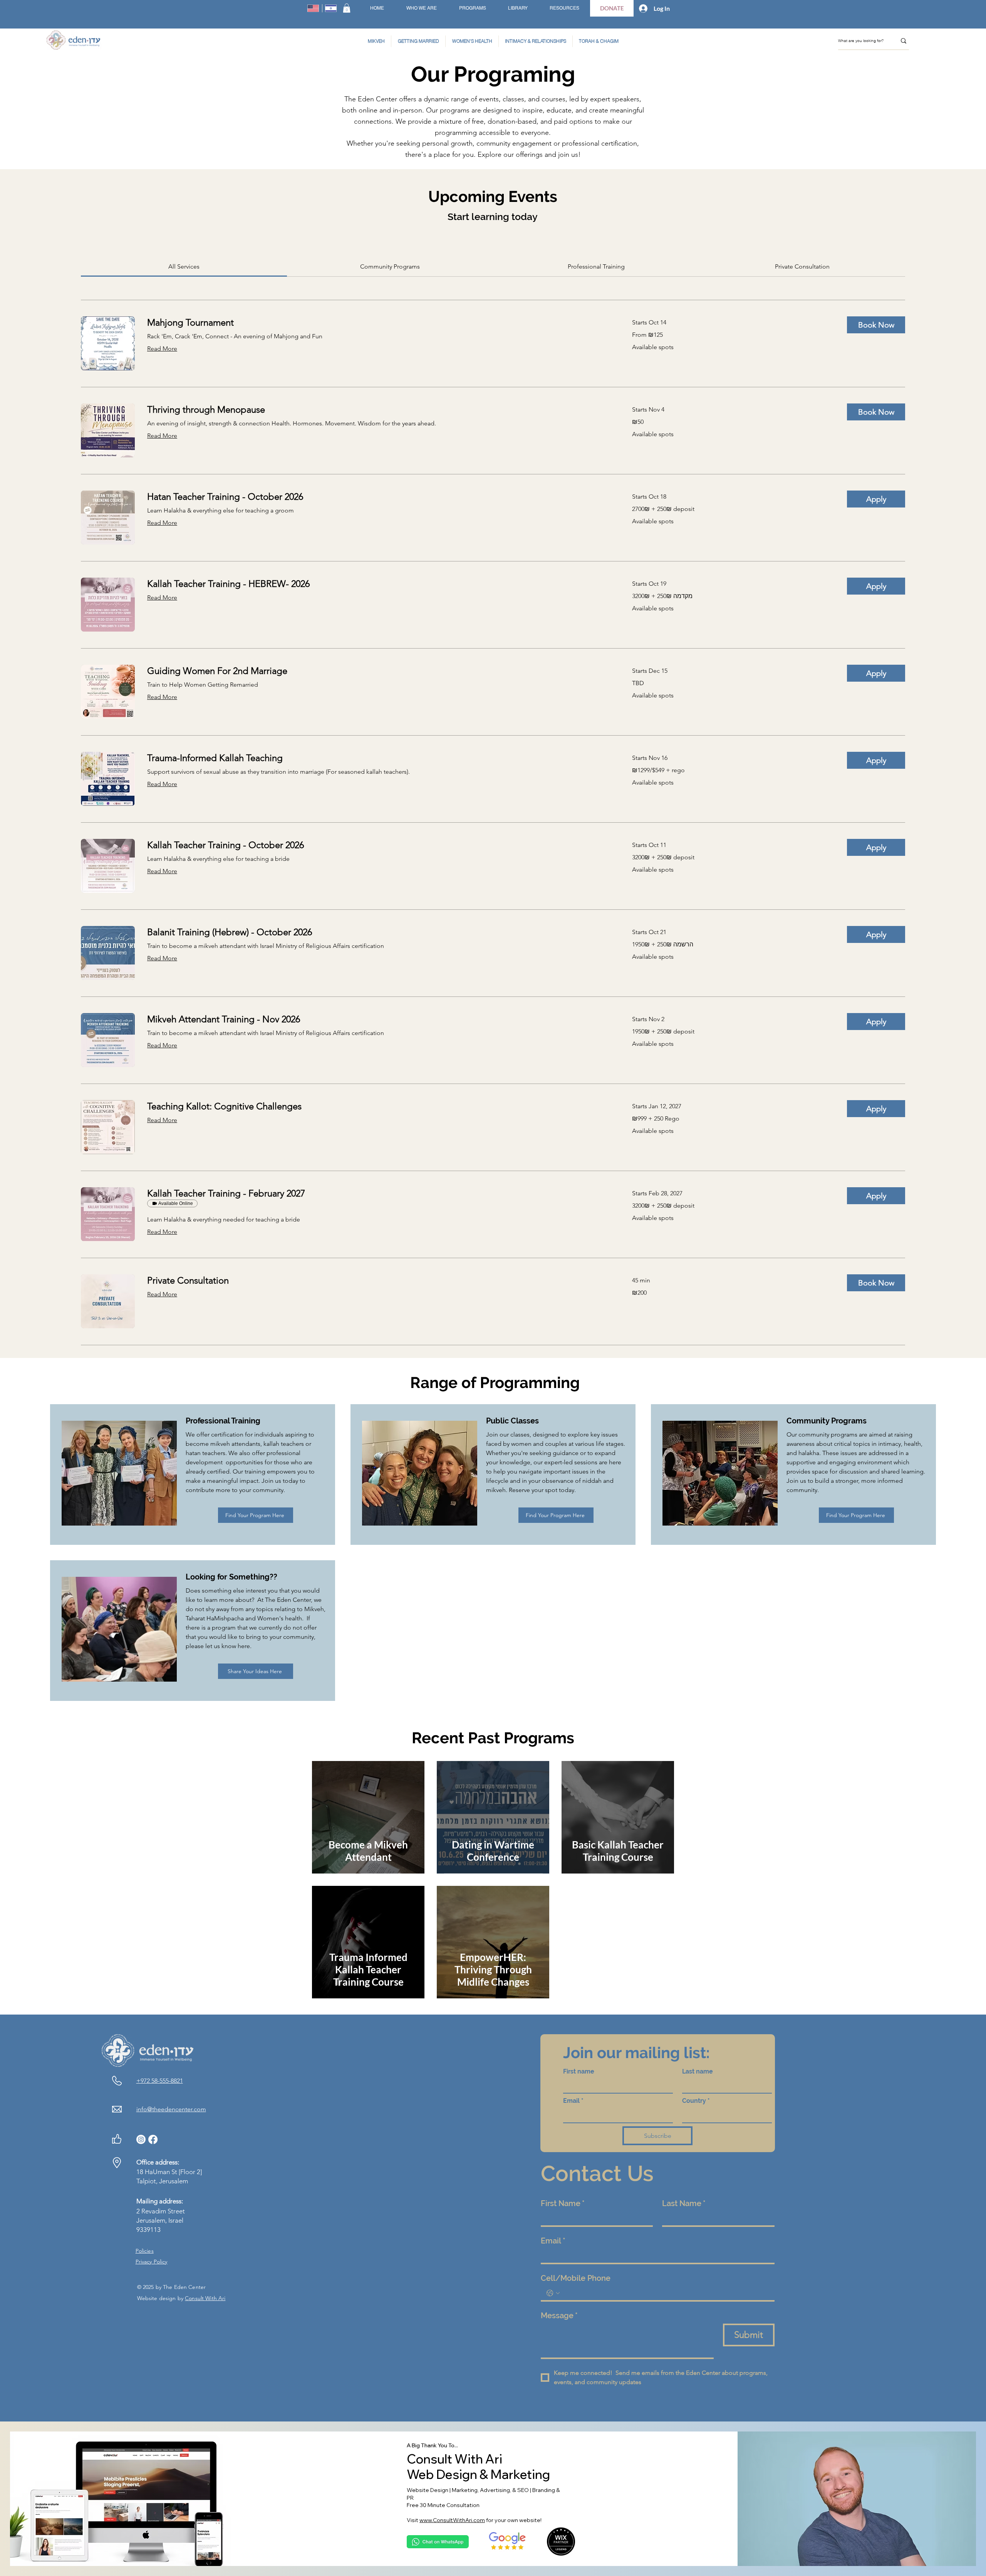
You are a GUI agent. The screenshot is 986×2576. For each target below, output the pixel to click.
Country (696, 2101)
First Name (563, 2203)
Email (573, 2101)
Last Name (684, 2203)
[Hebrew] (331, 8)
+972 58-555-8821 (160, 2081)
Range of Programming (493, 1382)
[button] (347, 8)
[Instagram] (141, 2139)
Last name (698, 2071)
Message (559, 2316)
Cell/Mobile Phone (576, 2278)
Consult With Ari (205, 2298)
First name (579, 2071)
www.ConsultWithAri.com (452, 2520)
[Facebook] (153, 2139)
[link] (184, 266)
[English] (313, 8)
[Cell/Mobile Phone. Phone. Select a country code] (553, 2293)
